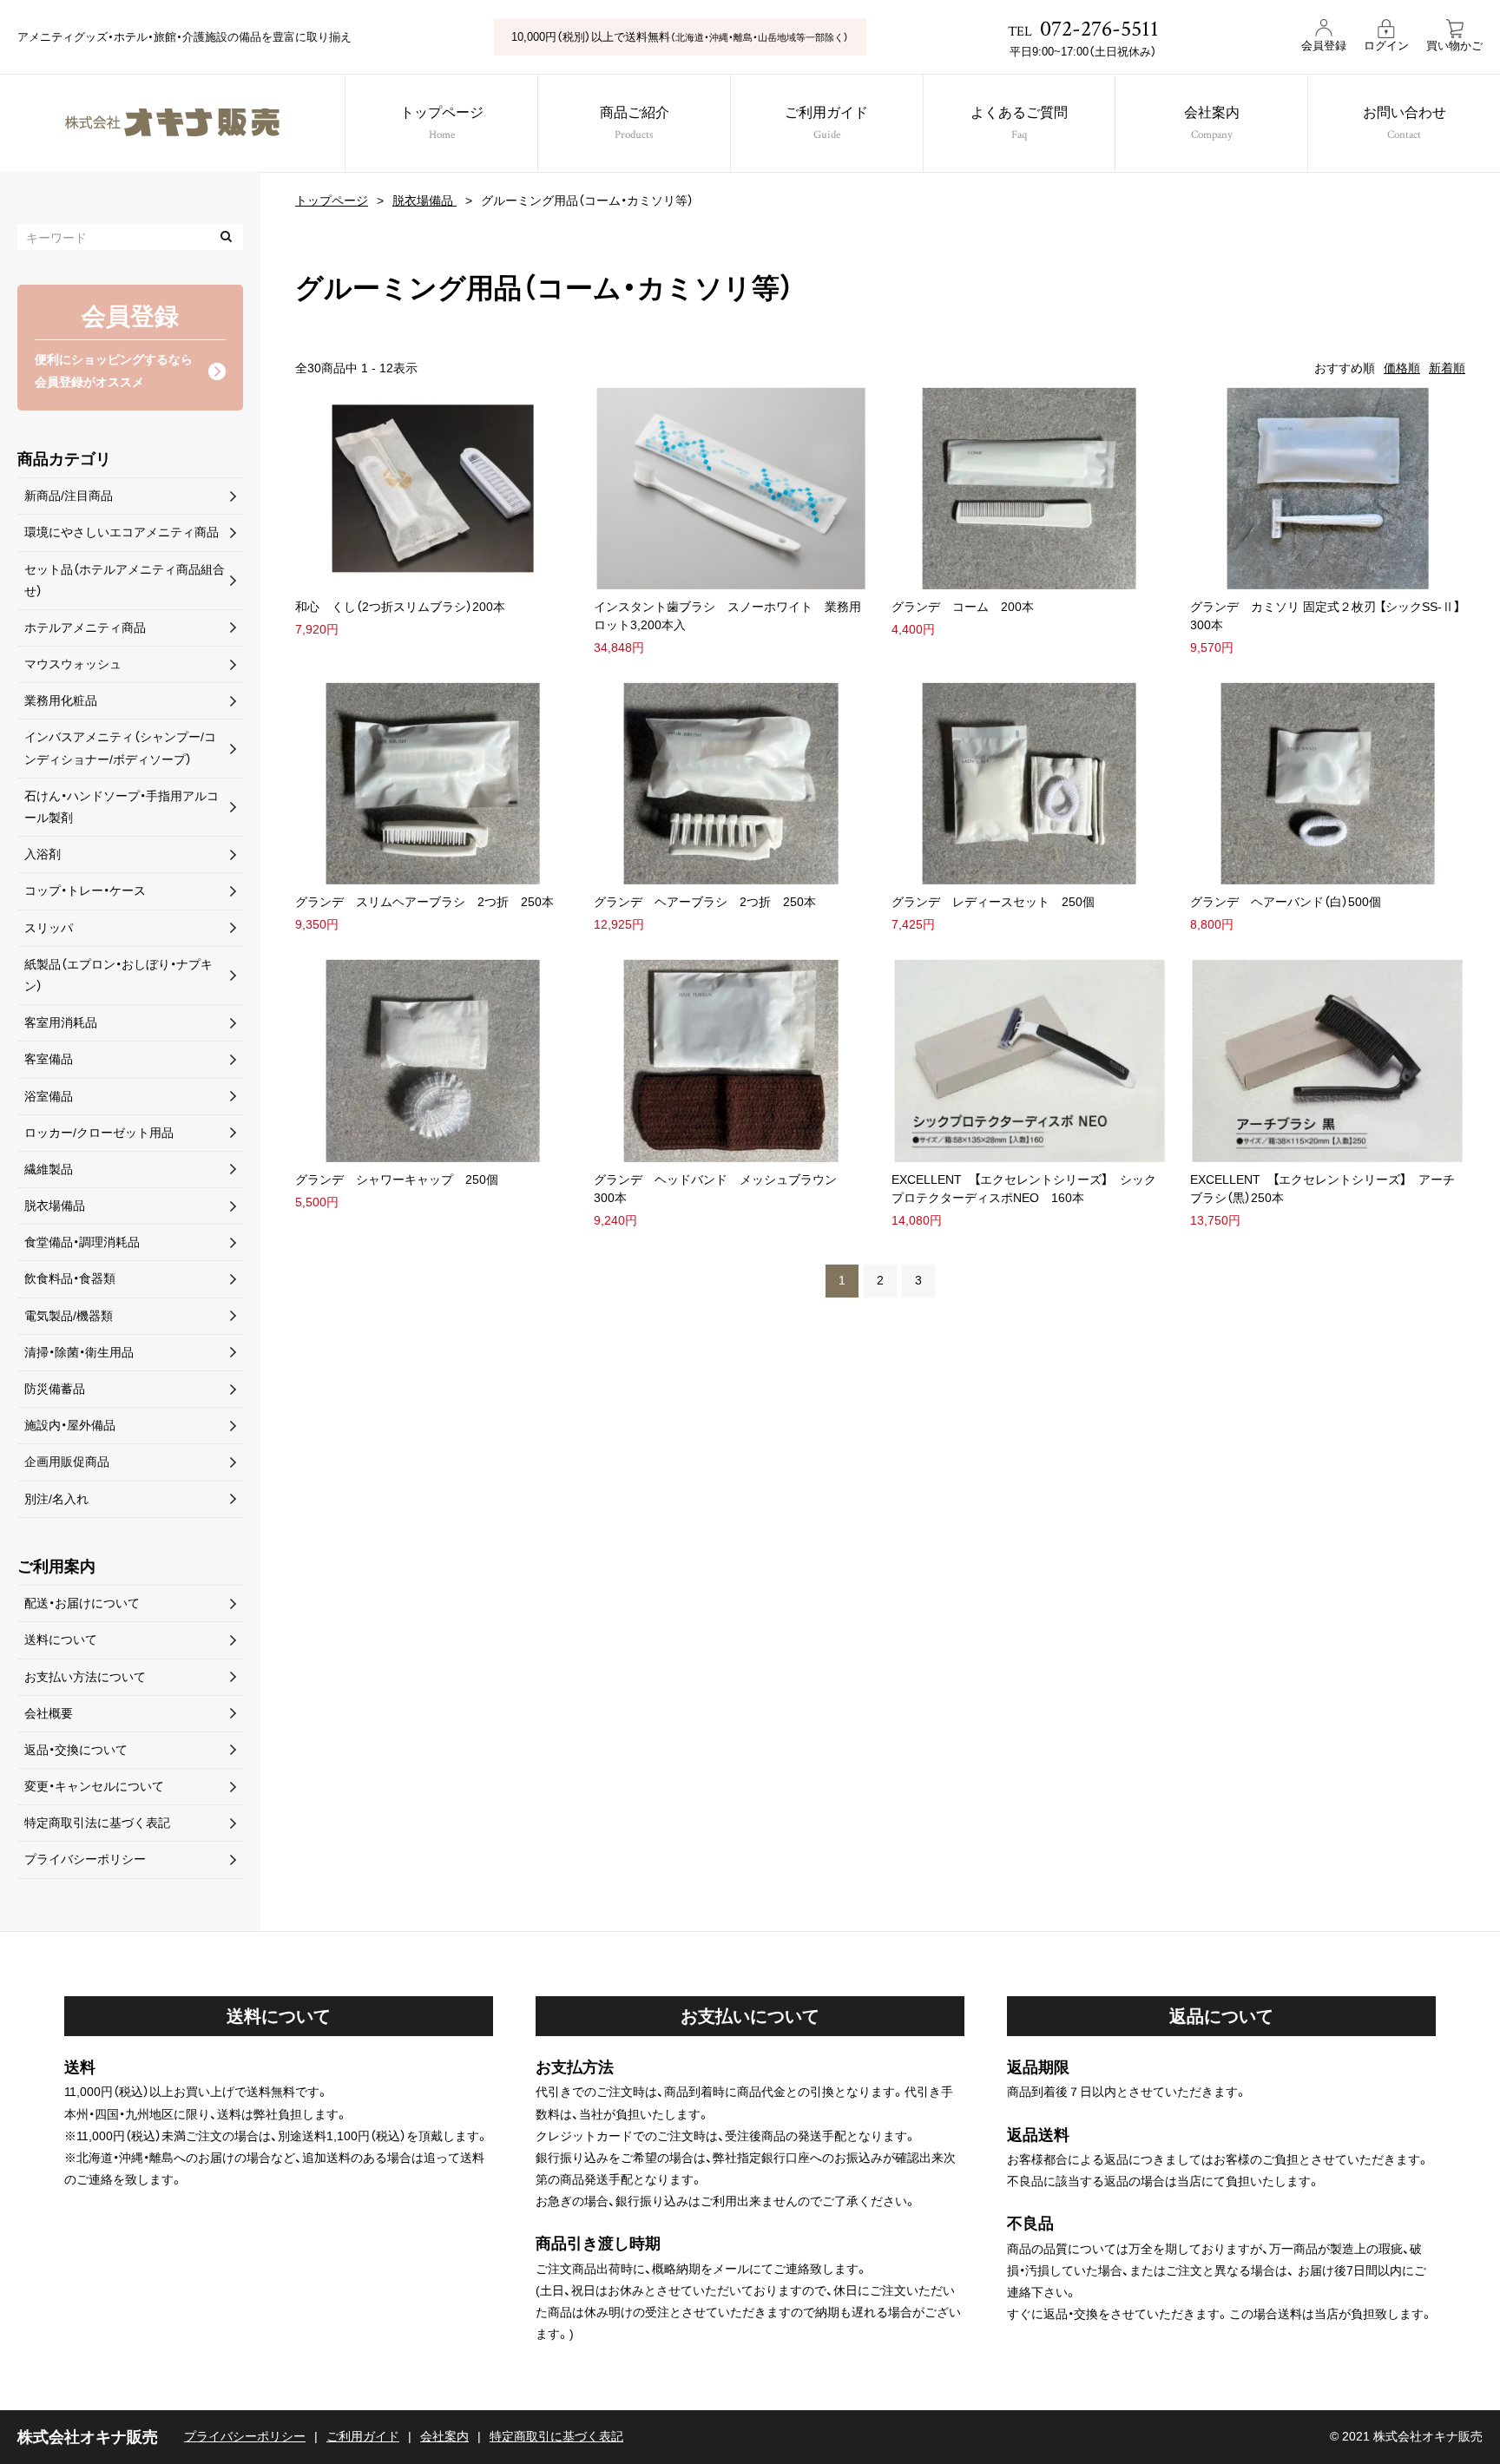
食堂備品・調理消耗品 (82, 1242)
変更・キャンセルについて (94, 1786)
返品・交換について (76, 1750)
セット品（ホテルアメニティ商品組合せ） (125, 580)
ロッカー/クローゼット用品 (99, 1133)
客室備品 (49, 1059)
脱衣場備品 (424, 200)
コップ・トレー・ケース (85, 890)
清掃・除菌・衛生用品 (79, 1352)
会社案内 (1212, 124)
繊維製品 (49, 1169)
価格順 (1402, 368)
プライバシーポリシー (85, 1859)
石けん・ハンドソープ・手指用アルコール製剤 (122, 807)
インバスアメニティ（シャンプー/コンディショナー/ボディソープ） (120, 748)
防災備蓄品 (55, 1389)
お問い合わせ (1405, 124)
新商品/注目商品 (69, 496)
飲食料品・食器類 (70, 1278)
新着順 (1447, 368)
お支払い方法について (85, 1677)
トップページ (442, 124)
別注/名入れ (56, 1499)
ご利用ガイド (826, 124)
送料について (61, 1639)
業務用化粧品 (61, 700)
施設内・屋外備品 (70, 1425)
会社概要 (49, 1713)
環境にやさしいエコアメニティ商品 (122, 532)
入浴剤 (43, 854)
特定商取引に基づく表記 (556, 2436)
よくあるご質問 (1019, 124)
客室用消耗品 (61, 1022)
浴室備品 (49, 1096)
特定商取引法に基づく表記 (97, 1823)
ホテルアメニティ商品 (85, 627)
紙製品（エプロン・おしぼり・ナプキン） (118, 975)
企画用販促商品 (67, 1462)
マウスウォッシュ (73, 664)
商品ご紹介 (635, 124)
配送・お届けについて (82, 1603)
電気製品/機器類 (69, 1316)
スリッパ (49, 928)
